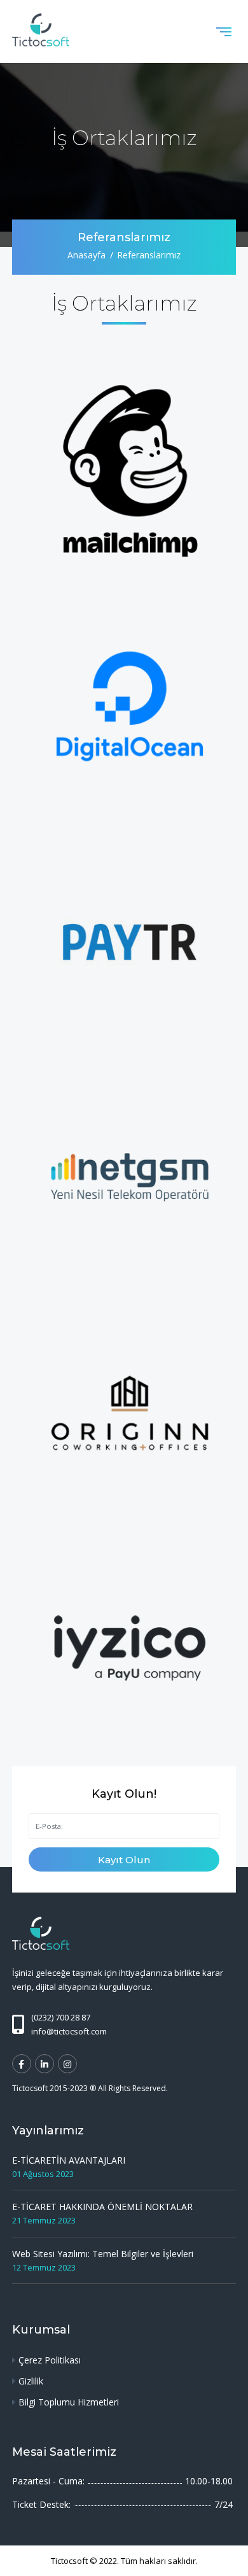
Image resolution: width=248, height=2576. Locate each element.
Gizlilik (31, 2381)
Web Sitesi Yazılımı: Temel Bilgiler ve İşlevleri (103, 2254)
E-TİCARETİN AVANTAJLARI (69, 2160)
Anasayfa (86, 255)
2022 (108, 2561)
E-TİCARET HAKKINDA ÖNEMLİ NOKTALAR (102, 2207)
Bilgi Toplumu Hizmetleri (69, 2402)
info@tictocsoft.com (69, 2031)
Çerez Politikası (50, 2360)
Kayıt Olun (124, 1860)
